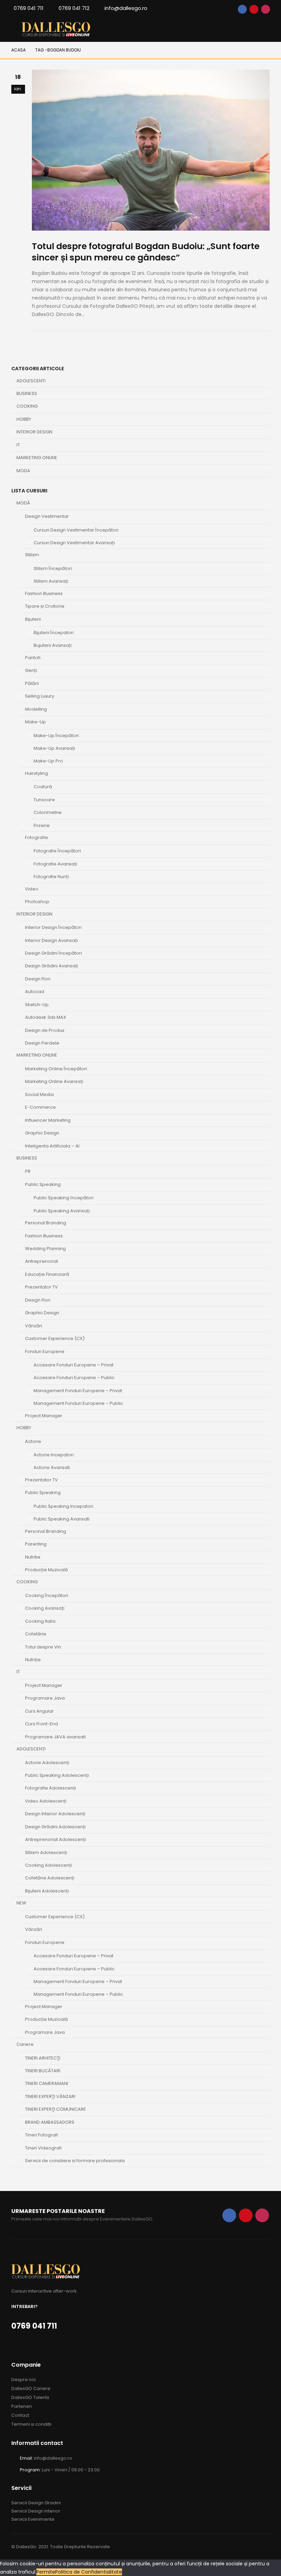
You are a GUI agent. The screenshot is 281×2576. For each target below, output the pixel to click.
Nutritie (33, 1557)
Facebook (242, 9)
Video (32, 889)
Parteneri (22, 2406)
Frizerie (42, 825)
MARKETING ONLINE (37, 1055)
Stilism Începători (53, 568)
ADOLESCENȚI (31, 1749)
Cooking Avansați (45, 1608)
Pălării (32, 683)
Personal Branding (46, 1223)
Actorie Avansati (52, 1467)
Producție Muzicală (46, 1570)
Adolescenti (31, 381)
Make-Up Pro (48, 761)
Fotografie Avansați (55, 864)
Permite (46, 2572)
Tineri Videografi (43, 2148)
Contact (20, 2415)
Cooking (27, 406)
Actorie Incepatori (54, 1455)
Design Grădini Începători (53, 953)
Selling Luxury (40, 696)
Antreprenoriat (41, 1261)
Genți (31, 670)
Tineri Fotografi (41, 2135)
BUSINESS (27, 1158)
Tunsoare (44, 800)
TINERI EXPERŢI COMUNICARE (56, 2109)
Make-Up (35, 722)
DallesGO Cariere (31, 2388)
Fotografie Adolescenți (51, 1788)
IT (18, 445)
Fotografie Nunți (51, 877)
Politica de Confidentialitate (89, 2572)
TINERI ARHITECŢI (43, 2058)
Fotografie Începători (57, 851)
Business (27, 393)
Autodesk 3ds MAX (46, 1017)
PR (28, 1171)
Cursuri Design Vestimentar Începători (76, 530)
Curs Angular (39, 1711)
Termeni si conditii (31, 2424)
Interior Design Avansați (51, 940)
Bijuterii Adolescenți (47, 1891)
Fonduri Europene (45, 1351)
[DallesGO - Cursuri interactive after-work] (56, 29)
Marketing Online (37, 458)
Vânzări (34, 1326)
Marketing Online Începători (56, 1069)
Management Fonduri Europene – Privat (78, 1391)
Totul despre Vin (43, 1647)
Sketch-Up (37, 1005)
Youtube (254, 9)
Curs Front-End (41, 1724)
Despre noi (23, 2380)
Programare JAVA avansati (55, 1737)
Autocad (35, 992)
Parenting (36, 1544)
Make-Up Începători (56, 736)
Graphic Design (42, 1133)
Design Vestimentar (47, 516)
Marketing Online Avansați (54, 1081)
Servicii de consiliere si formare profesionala (75, 2161)
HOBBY (24, 1428)
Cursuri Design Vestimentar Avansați (74, 543)
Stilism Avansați (51, 581)
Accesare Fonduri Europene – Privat (74, 1365)
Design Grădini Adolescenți (55, 1827)
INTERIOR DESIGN (34, 914)
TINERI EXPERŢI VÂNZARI (50, 2096)
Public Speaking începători (64, 1198)
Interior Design (34, 432)
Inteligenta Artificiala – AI (52, 1146)
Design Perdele (42, 1043)
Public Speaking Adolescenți (57, 1775)
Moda (23, 471)
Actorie (33, 1441)
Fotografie (36, 837)
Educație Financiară (47, 1274)
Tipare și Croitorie (45, 606)
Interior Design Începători (53, 927)
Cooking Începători (47, 1595)
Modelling (36, 709)
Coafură (43, 787)
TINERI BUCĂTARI (43, 2071)
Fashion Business (44, 593)
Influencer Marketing (48, 1120)
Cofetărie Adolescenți (50, 1878)
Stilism (32, 555)
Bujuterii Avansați (53, 645)
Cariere (25, 2044)
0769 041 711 (29, 8)
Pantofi (33, 658)
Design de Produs (45, 1030)
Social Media (39, 1094)
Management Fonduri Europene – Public (78, 1403)
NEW (21, 1903)
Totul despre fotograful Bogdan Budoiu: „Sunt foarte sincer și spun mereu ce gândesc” (146, 252)
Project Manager (44, 1416)
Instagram (266, 9)
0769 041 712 (74, 8)
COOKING (27, 1582)
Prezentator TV (41, 1287)
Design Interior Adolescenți (55, 1814)
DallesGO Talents (30, 2397)
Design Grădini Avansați (52, 966)
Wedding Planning (45, 1249)
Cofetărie (36, 1634)
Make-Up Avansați (54, 748)
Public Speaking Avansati (62, 1519)
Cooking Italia (40, 1621)
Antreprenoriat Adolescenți (56, 1839)
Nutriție (33, 1660)
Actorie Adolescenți (47, 1763)
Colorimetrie (48, 812)
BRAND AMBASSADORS (50, 2122)
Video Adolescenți (46, 1801)
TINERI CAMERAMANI (47, 2083)
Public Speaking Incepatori (63, 1506)
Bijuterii (33, 619)
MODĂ (23, 503)
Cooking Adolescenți (48, 1865)
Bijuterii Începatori (54, 633)
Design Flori (38, 979)
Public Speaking (43, 1184)
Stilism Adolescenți (46, 1852)
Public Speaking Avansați (62, 1211)
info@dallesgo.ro (126, 8)
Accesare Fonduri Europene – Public (74, 1378)
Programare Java (45, 1698)
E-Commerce (40, 1107)
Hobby (24, 419)
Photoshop (37, 902)
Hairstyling (36, 773)
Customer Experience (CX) (55, 1338)
